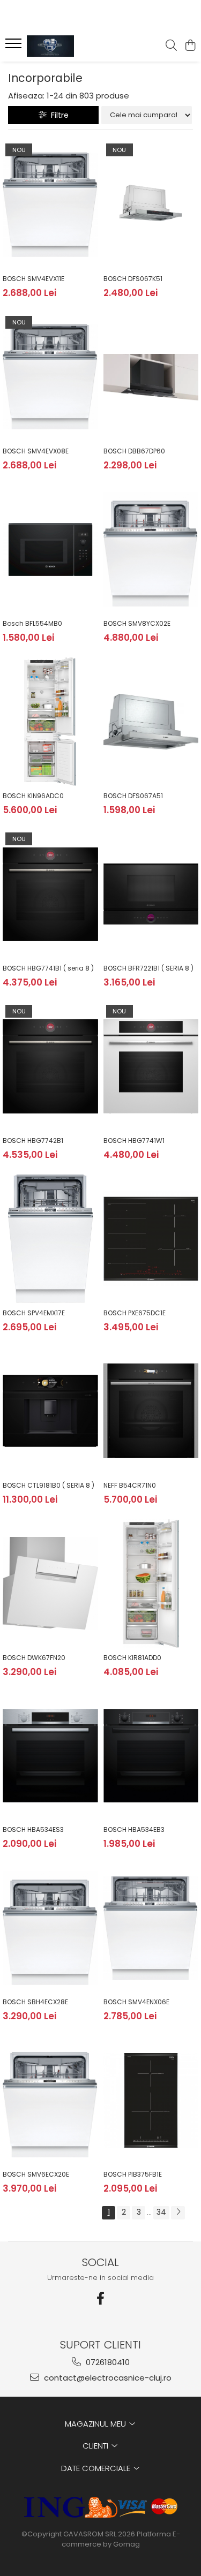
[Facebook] (101, 2298)
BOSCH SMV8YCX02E (137, 623)
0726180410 (107, 2362)
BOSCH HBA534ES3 (33, 1829)
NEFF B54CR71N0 (130, 1485)
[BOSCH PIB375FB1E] (151, 2101)
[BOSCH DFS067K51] (151, 205)
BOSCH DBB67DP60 (134, 451)
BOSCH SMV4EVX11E (33, 279)
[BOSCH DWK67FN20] (50, 1584)
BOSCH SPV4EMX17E (34, 1313)
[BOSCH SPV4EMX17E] (50, 1239)
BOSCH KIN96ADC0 (33, 796)
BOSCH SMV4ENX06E (136, 2002)
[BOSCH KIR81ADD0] (151, 1584)
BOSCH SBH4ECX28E (35, 2002)
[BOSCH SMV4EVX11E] (50, 205)
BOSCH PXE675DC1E (135, 1313)
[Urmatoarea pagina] (178, 2213)
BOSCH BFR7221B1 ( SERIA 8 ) (148, 968)
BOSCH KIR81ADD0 (132, 1658)
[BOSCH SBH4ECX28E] (50, 1928)
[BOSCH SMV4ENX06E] (151, 1928)
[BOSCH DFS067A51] (151, 722)
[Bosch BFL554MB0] (50, 549)
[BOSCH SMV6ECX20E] (50, 2101)
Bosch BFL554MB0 (32, 623)
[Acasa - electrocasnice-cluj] (69, 46)
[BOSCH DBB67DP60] (151, 377)
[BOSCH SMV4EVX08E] (50, 377)
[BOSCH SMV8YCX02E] (151, 549)
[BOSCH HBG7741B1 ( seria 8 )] (50, 894)
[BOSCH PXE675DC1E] (151, 1239)
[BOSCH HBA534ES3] (50, 1756)
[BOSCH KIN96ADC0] (50, 722)
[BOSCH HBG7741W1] (151, 1066)
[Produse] (15, 47)
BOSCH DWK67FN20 (34, 1658)
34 (161, 2212)
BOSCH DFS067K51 (133, 279)
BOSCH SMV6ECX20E (36, 2174)
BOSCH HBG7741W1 (134, 1141)
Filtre (58, 115)
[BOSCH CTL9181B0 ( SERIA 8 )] (50, 1411)
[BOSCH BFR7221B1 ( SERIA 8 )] (151, 894)
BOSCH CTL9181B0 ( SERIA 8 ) (49, 1485)
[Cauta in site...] (171, 46)
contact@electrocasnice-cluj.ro (107, 2378)
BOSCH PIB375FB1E (133, 2174)
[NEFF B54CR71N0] (151, 1411)
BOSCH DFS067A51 (133, 796)
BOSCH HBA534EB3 (134, 1829)
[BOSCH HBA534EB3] (151, 1756)
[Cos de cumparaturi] (190, 46)
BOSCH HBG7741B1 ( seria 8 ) (48, 968)
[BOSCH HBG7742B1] (50, 1066)
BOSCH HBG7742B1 (33, 1141)
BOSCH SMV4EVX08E (36, 451)
